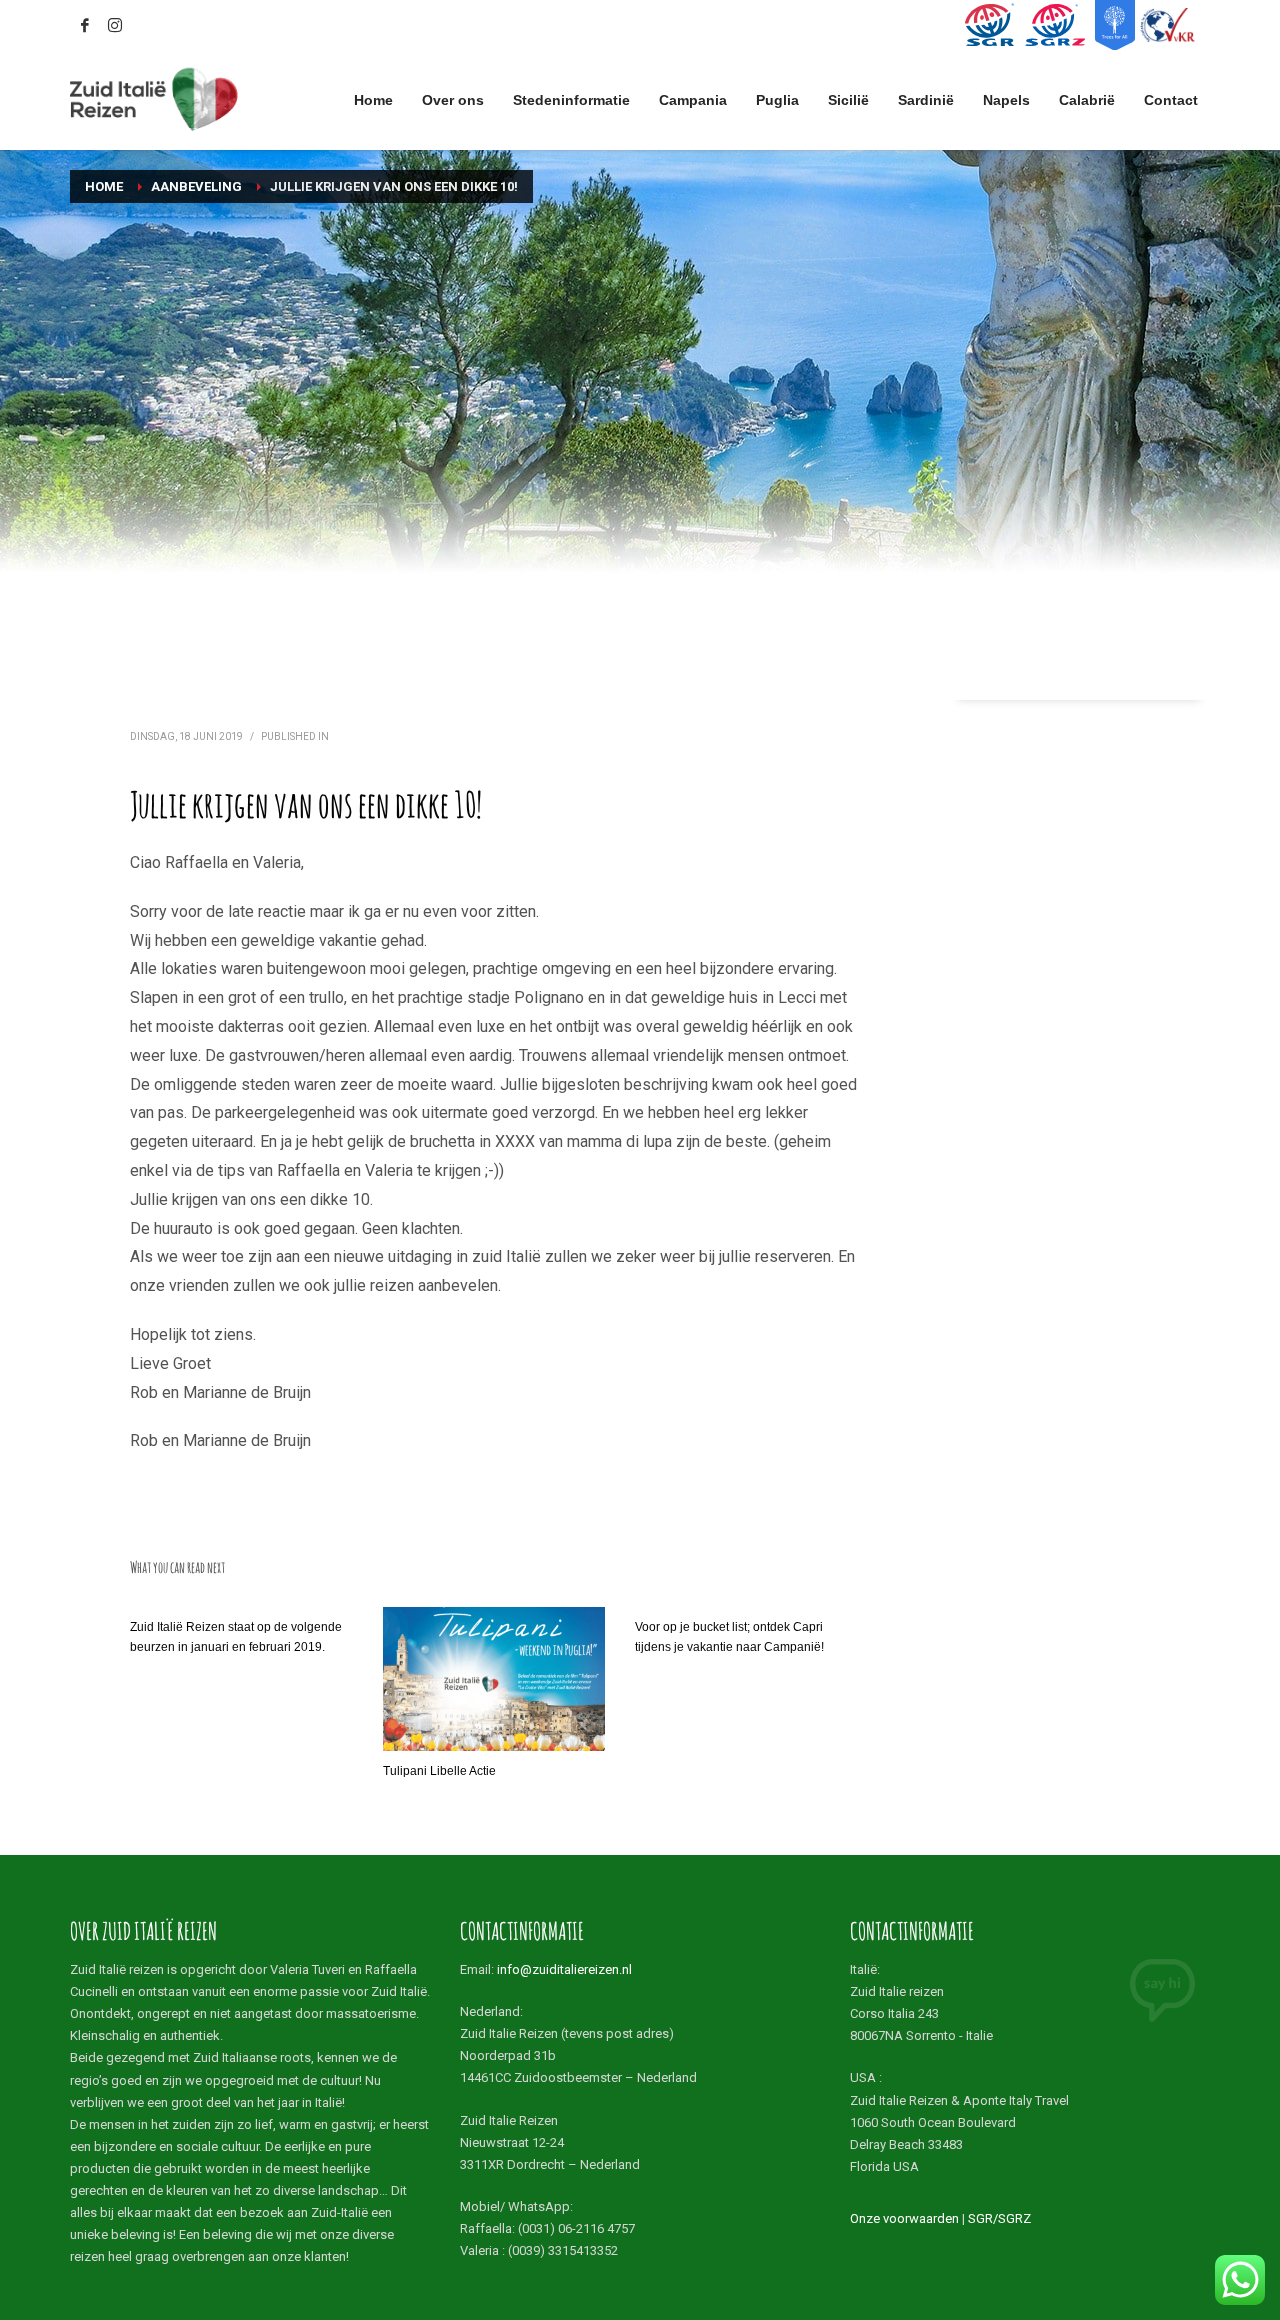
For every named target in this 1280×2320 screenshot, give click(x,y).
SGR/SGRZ (999, 2218)
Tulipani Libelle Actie (439, 1771)
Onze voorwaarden (904, 2218)
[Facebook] (85, 25)
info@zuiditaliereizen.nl (564, 1969)
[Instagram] (115, 25)
